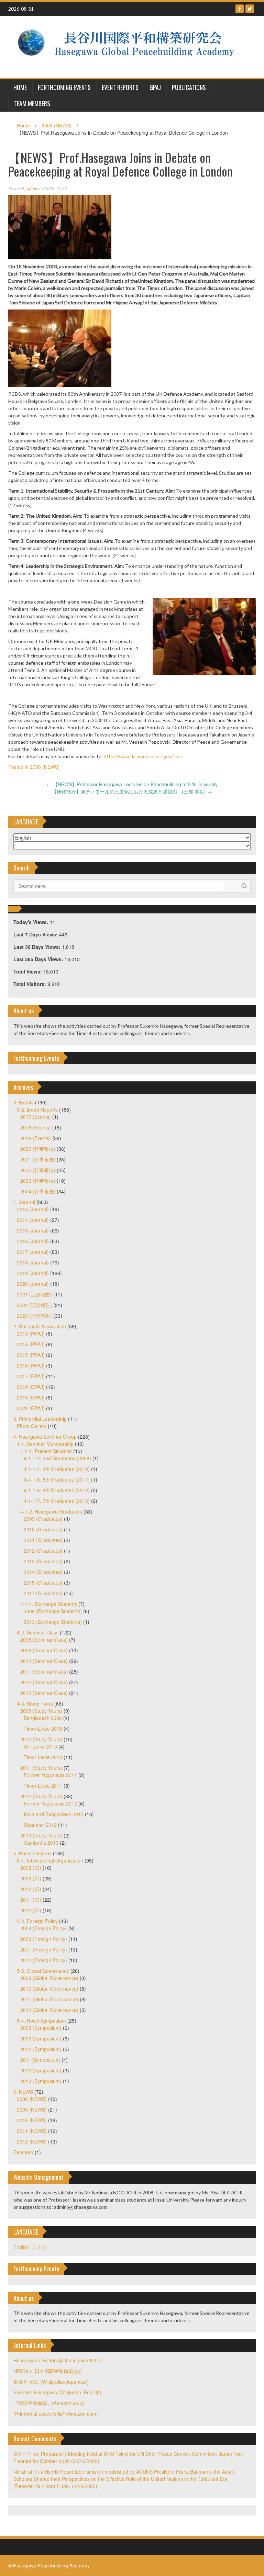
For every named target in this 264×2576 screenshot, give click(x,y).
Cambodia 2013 (41, 1843)
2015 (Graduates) (43, 1583)
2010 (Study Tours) (41, 1739)
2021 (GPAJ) (31, 1408)
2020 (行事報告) (38, 1149)
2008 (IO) (31, 1868)
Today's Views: (32, 922)
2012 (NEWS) (32, 2141)
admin (32, 188)
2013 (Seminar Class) (44, 1693)
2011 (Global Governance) (49, 1999)
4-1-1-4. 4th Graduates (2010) (57, 1469)
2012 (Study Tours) (41, 1796)
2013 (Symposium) (41, 2081)
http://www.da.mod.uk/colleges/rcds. (143, 756)
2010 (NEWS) (32, 2120)
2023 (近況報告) (34, 1316)
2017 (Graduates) (43, 1593)
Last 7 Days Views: (36, 934)
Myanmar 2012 (40, 1825)
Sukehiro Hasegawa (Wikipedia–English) (57, 2392)
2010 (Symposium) (41, 2049)
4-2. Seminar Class (38, 1632)
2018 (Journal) (33, 1262)
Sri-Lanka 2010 (40, 1746)
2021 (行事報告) (38, 1159)
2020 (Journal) (33, 1284)
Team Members (32, 103)
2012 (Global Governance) (49, 2010)
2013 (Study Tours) (41, 1835)
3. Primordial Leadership (40, 1419)
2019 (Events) (36, 1138)
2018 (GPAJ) (31, 1387)
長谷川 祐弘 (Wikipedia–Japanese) (51, 2382)
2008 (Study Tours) (41, 1711)
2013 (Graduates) (43, 1561)
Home (23, 125)
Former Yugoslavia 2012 (50, 1803)
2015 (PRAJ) (31, 1355)
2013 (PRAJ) (31, 1334)
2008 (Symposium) (41, 2028)
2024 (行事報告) (38, 1191)
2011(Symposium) (40, 2060)
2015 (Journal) (33, 1230)
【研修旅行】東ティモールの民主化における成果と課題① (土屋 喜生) (132, 791)
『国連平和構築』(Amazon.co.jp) (49, 2403)
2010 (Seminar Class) (44, 1661)
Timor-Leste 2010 (43, 1757)
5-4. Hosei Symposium (41, 2021)
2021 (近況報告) (34, 1294)
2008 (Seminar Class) (44, 1640)
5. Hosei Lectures (32, 1853)
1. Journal (24, 1202)
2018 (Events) (36, 1127)
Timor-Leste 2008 (43, 1729)
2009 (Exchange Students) (53, 1611)
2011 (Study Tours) (41, 1768)
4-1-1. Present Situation (46, 1451)
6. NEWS (23, 2092)
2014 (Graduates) (43, 1572)
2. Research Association (40, 1326)
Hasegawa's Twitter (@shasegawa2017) (57, 2360)
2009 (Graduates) (43, 1519)
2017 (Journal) (33, 1252)
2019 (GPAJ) (31, 1397)
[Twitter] (250, 9)
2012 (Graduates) (43, 1551)
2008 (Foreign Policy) (44, 1928)
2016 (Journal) (33, 1241)
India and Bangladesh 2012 (54, 1814)
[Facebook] (240, 9)
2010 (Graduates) (43, 1529)
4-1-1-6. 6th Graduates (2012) (57, 1490)
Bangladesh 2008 (43, 1718)
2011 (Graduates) (43, 1540)
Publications (189, 87)
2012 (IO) (31, 1910)
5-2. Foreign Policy (37, 1921)
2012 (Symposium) (41, 2070)
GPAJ (155, 87)
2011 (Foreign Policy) (44, 1949)
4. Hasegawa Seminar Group (45, 1437)
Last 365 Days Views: (39, 959)
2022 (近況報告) (34, 1305)
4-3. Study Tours (35, 1703)
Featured (23, 2152)
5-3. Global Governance (43, 1971)
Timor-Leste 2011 (43, 1786)
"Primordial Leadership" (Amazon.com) (56, 2414)
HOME (20, 87)
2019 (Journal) (33, 1273)
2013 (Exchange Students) (53, 1622)
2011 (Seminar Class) (44, 1672)
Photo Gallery (32, 1426)
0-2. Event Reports (37, 1110)
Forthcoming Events (64, 87)
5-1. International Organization (50, 1860)
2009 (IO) (31, 1878)
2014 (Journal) (33, 1220)
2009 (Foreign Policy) (44, 1939)
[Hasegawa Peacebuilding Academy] (129, 46)
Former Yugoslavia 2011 (50, 1775)
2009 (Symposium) (41, 2038)
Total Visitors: (30, 984)
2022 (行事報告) (38, 1170)
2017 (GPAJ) (31, 1376)
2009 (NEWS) (32, 2110)
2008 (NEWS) (57, 125)
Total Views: (28, 971)
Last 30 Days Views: (38, 947)
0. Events (24, 1102)
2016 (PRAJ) (31, 1365)
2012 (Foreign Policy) (44, 1960)
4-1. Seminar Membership (45, 1444)
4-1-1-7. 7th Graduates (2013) (57, 1501)
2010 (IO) (31, 1889)
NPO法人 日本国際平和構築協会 (48, 2371)
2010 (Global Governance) (49, 1989)
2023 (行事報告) (38, 1181)
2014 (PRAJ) (31, 1344)
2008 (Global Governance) (49, 1978)
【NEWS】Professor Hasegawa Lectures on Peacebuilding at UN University (132, 784)
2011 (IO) (31, 1900)
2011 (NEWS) (32, 2131)
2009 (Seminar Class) (44, 1650)
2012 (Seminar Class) (44, 1682)
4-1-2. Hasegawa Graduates (51, 1511)
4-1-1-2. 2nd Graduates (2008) (57, 1458)
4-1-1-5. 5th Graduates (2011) (57, 1480)
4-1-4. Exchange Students (49, 1604)
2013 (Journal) (33, 1209)
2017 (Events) (36, 1117)
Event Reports (120, 87)
